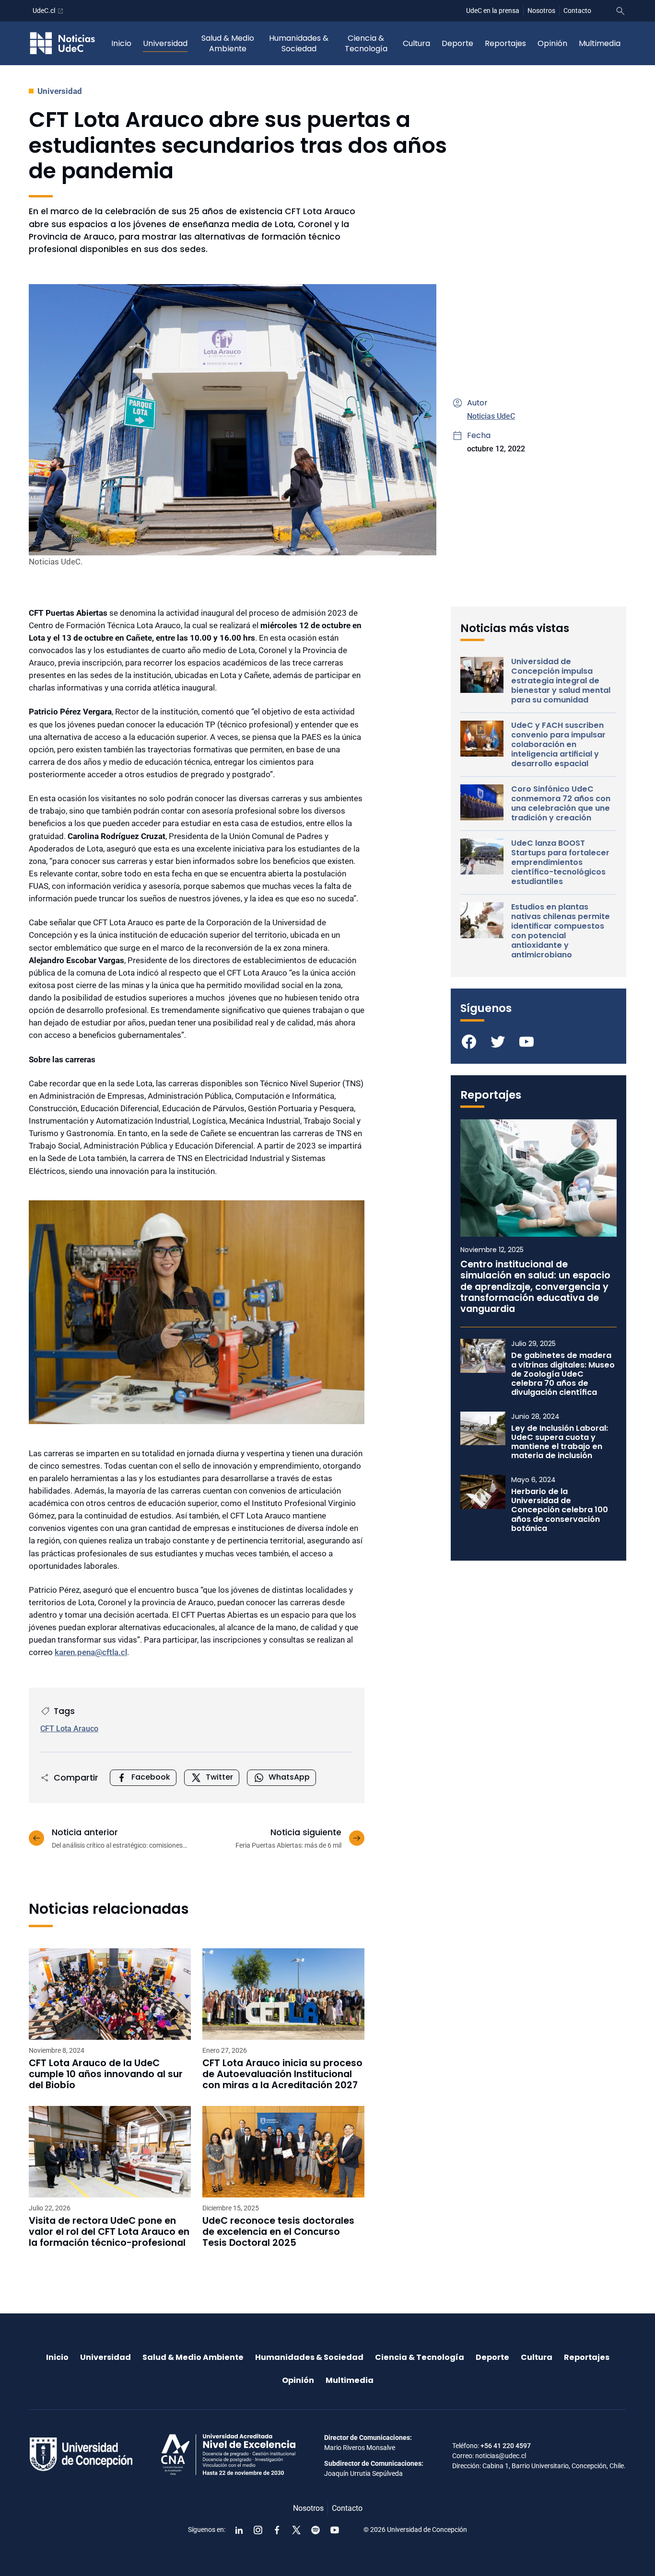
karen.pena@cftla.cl (91, 1652)
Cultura (416, 43)
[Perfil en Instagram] (258, 2530)
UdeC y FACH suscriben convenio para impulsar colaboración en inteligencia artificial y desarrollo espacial (558, 745)
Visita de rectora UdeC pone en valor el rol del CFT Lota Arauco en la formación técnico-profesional (109, 2232)
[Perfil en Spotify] (316, 2530)
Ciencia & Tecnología (366, 43)
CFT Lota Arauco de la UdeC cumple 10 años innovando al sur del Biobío (106, 2074)
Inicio (121, 43)
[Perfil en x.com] (296, 2530)
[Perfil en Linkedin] (239, 2530)
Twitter (219, 1777)
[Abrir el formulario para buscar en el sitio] (620, 11)
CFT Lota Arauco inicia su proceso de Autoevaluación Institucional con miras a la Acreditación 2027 (282, 2074)
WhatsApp (289, 1777)
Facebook (151, 1777)
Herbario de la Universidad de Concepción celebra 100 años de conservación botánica (560, 1510)
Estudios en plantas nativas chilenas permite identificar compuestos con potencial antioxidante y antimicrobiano (561, 931)
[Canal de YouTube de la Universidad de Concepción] (335, 2530)
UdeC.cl (44, 11)
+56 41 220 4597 (506, 2446)
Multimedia (600, 43)
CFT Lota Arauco (69, 1729)
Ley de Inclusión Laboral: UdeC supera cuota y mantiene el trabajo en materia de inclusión (560, 1442)
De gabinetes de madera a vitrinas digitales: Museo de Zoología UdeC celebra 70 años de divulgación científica (563, 1374)
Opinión (552, 43)
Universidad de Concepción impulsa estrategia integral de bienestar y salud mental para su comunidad (561, 681)
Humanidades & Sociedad (299, 43)
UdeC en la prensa (493, 11)
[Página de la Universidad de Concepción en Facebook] (277, 2530)
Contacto (577, 11)
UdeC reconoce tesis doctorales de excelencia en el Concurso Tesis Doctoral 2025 (278, 2232)
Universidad (165, 43)
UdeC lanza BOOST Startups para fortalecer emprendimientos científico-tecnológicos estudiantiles (560, 862)
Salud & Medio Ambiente (228, 43)
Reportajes (505, 43)
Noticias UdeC (491, 416)
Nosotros (541, 11)
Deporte (457, 43)
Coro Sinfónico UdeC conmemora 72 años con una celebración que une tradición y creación (561, 804)
